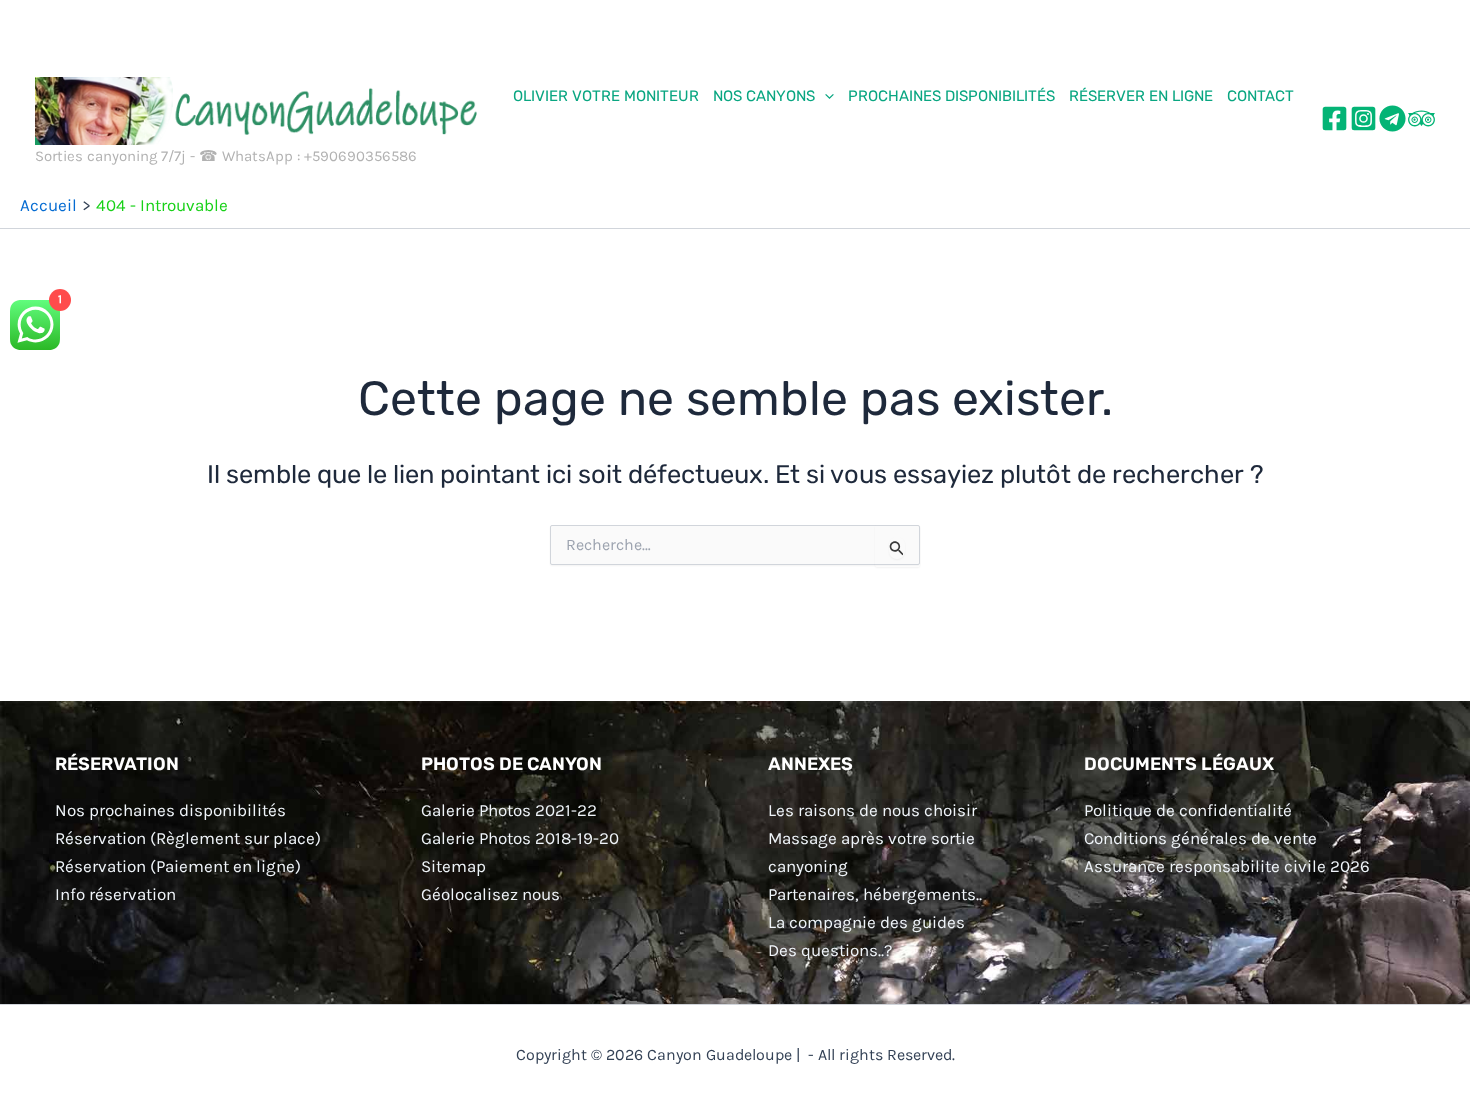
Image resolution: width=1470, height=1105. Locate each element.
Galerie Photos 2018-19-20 (520, 838)
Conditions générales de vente (1200, 838)
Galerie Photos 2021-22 (509, 810)
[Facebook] (1334, 118)
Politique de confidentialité (1188, 810)
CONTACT (1260, 96)
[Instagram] (1363, 118)
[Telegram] (1392, 118)
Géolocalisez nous (490, 894)
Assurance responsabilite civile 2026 (1227, 866)
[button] (824, 96)
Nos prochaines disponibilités (170, 810)
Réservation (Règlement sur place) (188, 838)
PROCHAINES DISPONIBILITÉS (951, 96)
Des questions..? (830, 950)
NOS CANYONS (764, 96)
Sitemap (453, 866)
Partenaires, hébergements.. (875, 894)
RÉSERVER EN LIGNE (1141, 96)
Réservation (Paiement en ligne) (178, 866)
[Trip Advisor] (1421, 118)
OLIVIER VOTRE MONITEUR (606, 96)
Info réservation (115, 894)
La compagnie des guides (866, 922)
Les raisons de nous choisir (872, 810)
